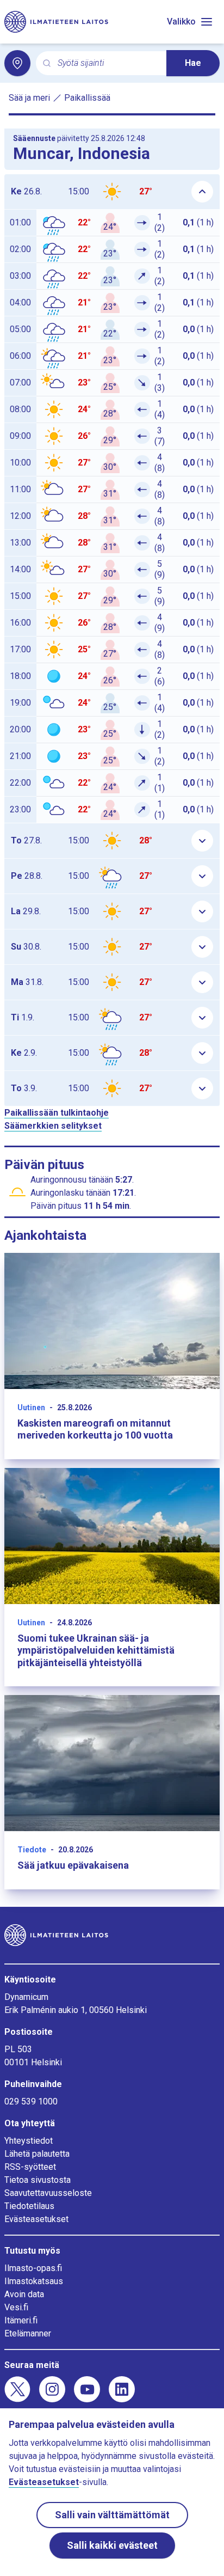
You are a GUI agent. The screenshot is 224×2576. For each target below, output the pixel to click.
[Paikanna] (17, 63)
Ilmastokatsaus (34, 2281)
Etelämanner (28, 2333)
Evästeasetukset (36, 2219)
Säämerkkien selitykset (53, 1126)
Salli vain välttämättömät (112, 2515)
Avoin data (24, 2294)
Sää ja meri (29, 98)
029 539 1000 (31, 2101)
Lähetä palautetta (37, 2154)
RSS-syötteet (30, 2167)
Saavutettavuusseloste (48, 2193)
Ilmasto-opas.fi (33, 2268)
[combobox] (108, 63)
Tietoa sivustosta (38, 2180)
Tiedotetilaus (29, 2206)
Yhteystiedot (29, 2141)
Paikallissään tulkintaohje (57, 1113)
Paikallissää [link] (87, 98)
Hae (193, 63)
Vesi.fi (16, 2307)
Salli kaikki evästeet (112, 2545)
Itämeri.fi (21, 2320)
